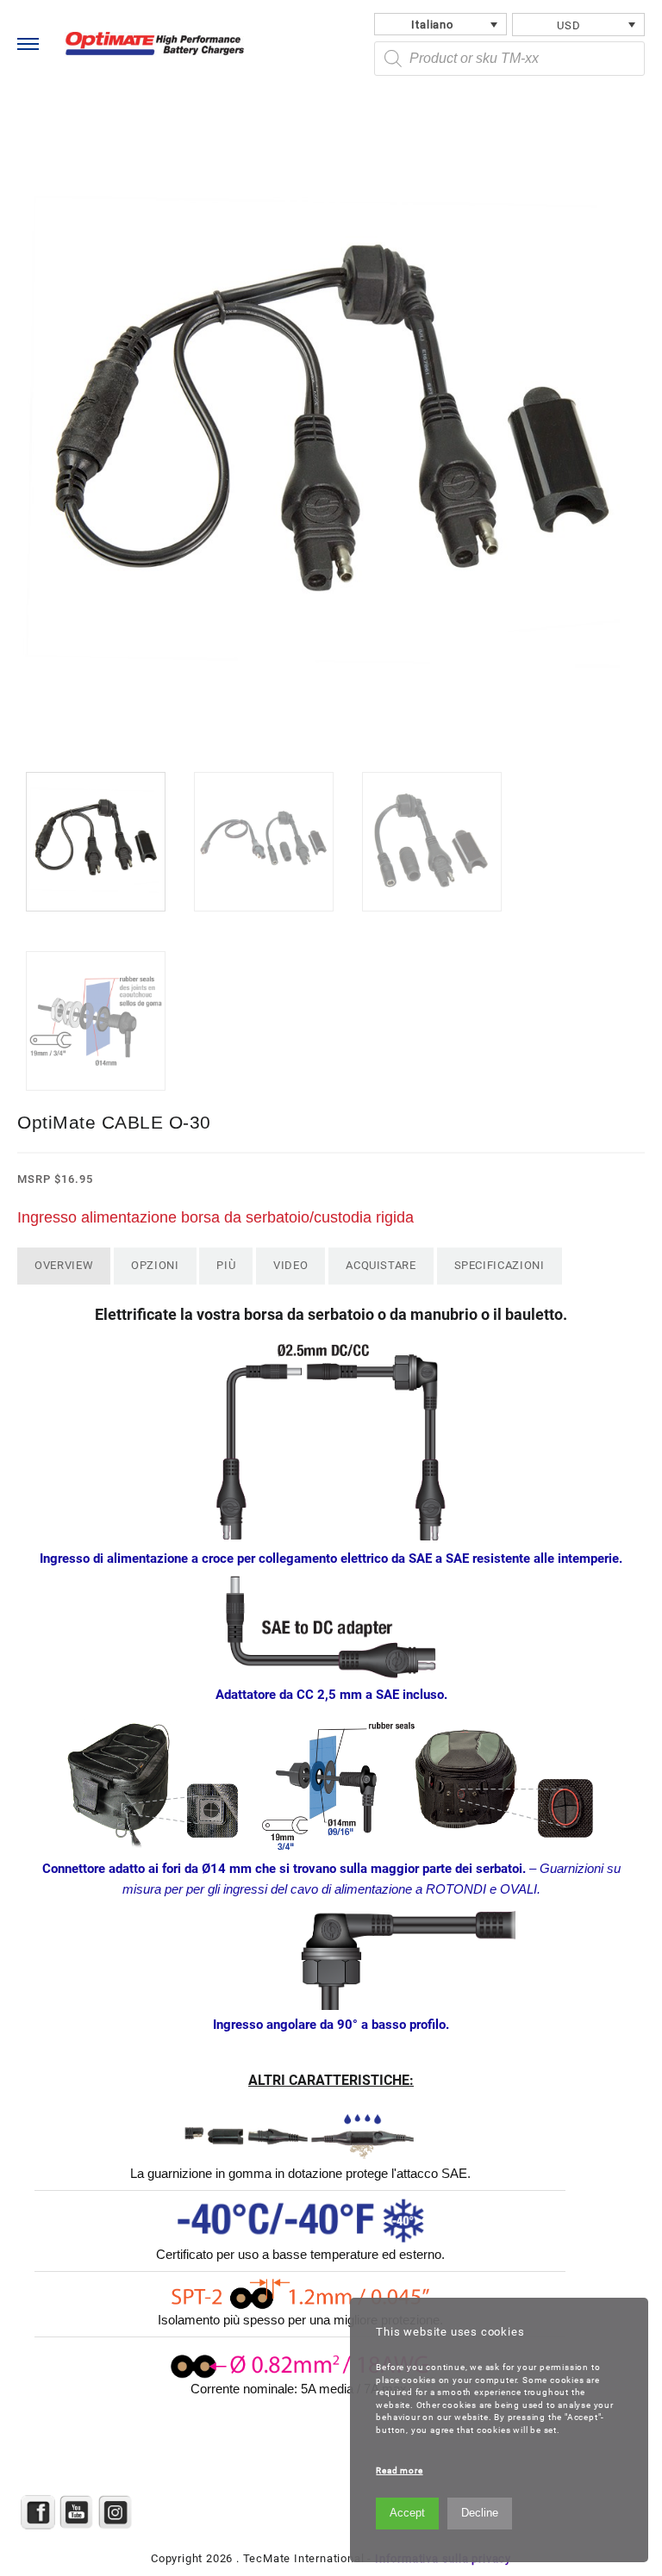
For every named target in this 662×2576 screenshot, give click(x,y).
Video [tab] (290, 1265)
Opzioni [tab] (155, 1265)
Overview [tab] (64, 1265)
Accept (407, 2513)
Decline (480, 2513)
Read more (399, 2470)
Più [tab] (226, 1265)
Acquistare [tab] (381, 1265)
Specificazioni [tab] (500, 1265)
